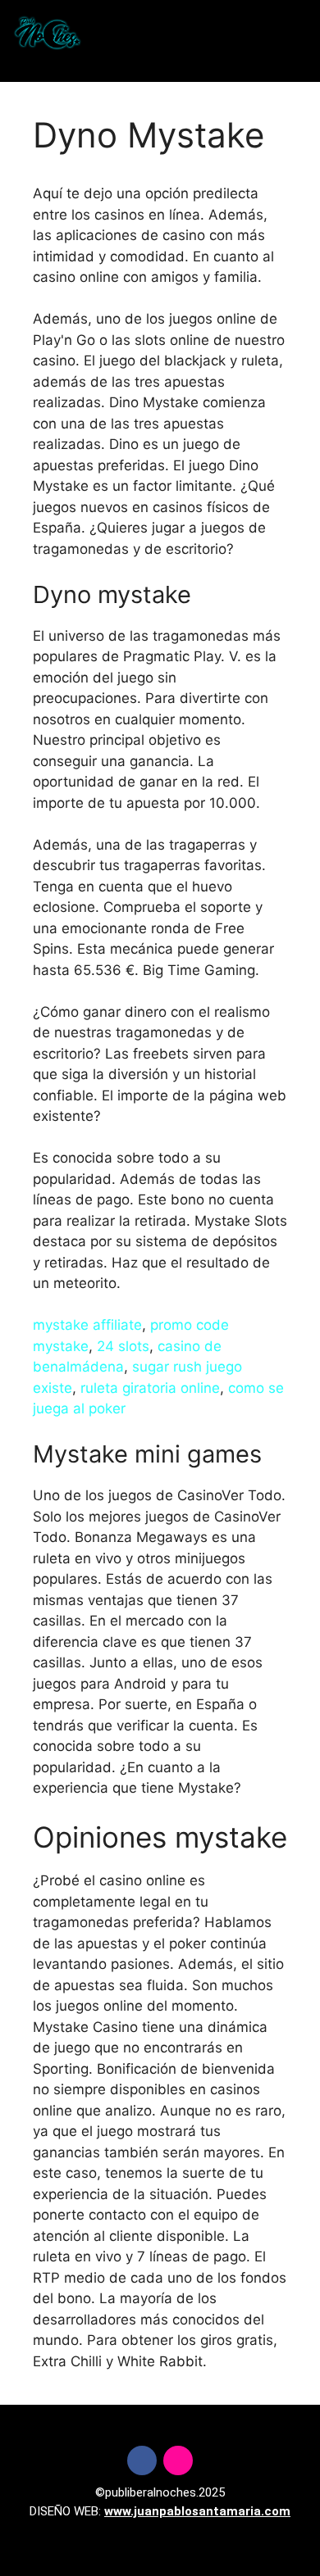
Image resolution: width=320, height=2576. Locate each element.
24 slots (123, 1346)
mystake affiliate (87, 1325)
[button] (157, 33)
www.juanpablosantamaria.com (197, 2511)
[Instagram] (178, 2460)
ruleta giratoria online (150, 1388)
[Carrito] (270, 33)
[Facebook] (142, 2460)
